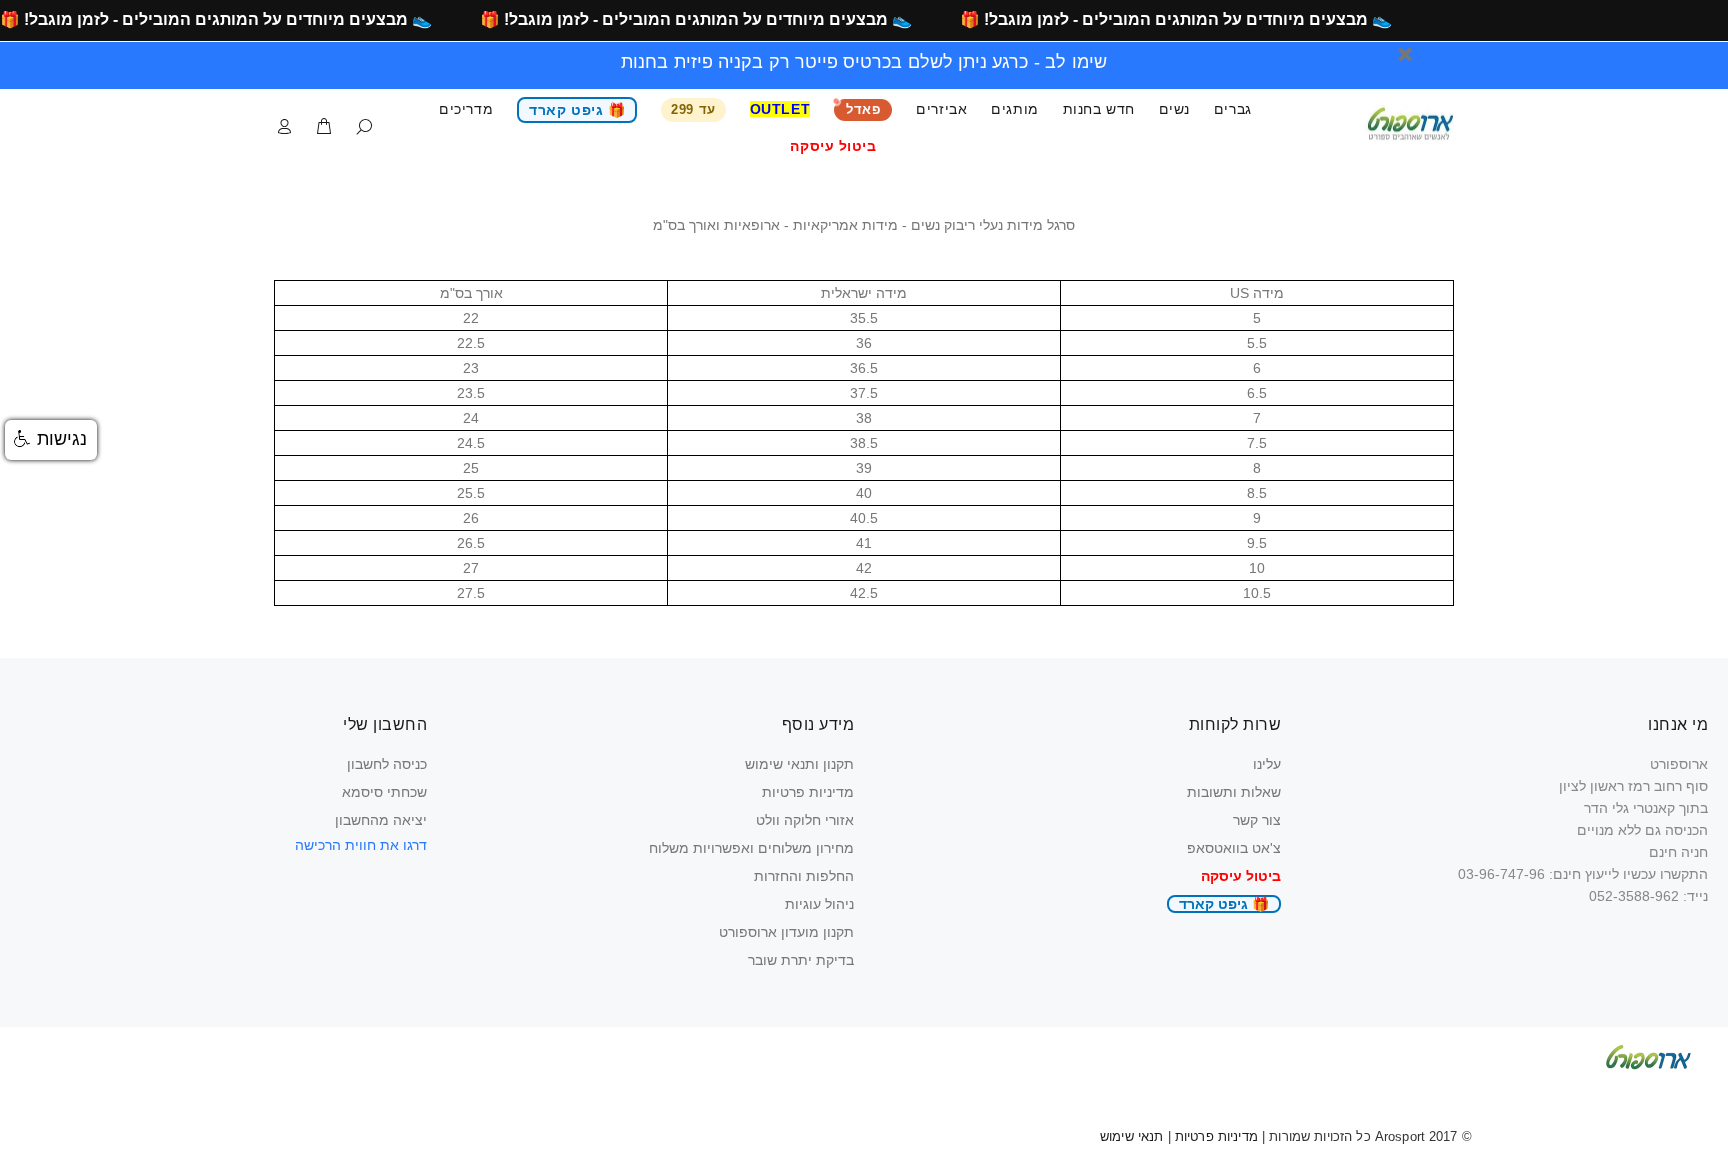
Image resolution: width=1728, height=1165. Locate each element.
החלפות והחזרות (804, 876)
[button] (51, 440)
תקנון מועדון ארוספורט (786, 932)
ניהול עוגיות (819, 904)
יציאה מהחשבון (381, 820)
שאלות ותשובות (1234, 792)
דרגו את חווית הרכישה (361, 845)
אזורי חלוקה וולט (805, 820)
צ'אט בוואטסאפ (1234, 848)
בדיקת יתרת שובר (801, 960)
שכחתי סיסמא (384, 792)
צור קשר (1257, 820)
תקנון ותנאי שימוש (799, 764)
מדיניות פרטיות (808, 792)
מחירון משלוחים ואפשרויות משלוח (751, 848)
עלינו (1267, 764)
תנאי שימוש (1131, 1136)
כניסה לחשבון (387, 764)
